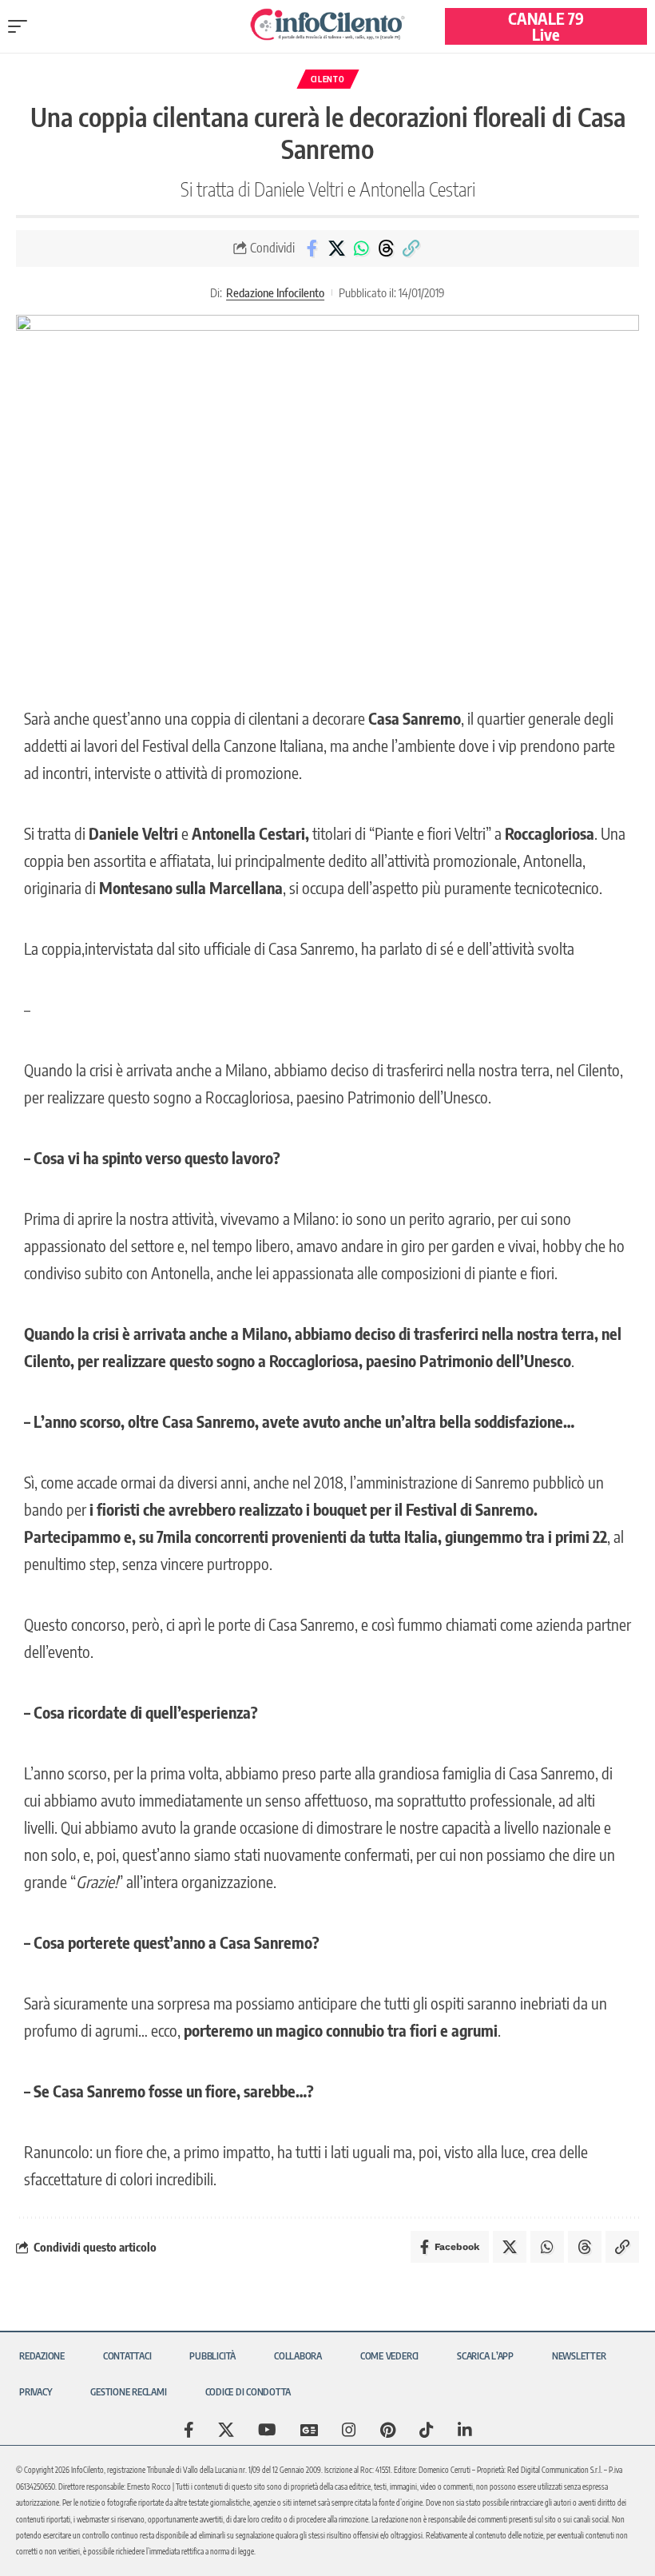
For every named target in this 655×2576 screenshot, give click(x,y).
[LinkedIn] (465, 2430)
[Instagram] (349, 2430)
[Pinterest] (388, 2430)
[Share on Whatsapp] (361, 248)
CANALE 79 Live (546, 26)
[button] (22, 26)
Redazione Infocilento (275, 292)
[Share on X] (336, 248)
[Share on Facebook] (312, 248)
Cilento (328, 79)
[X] (226, 2430)
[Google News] (309, 2430)
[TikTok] (427, 2430)
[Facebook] (189, 2430)
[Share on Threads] (386, 248)
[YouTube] (267, 2430)
